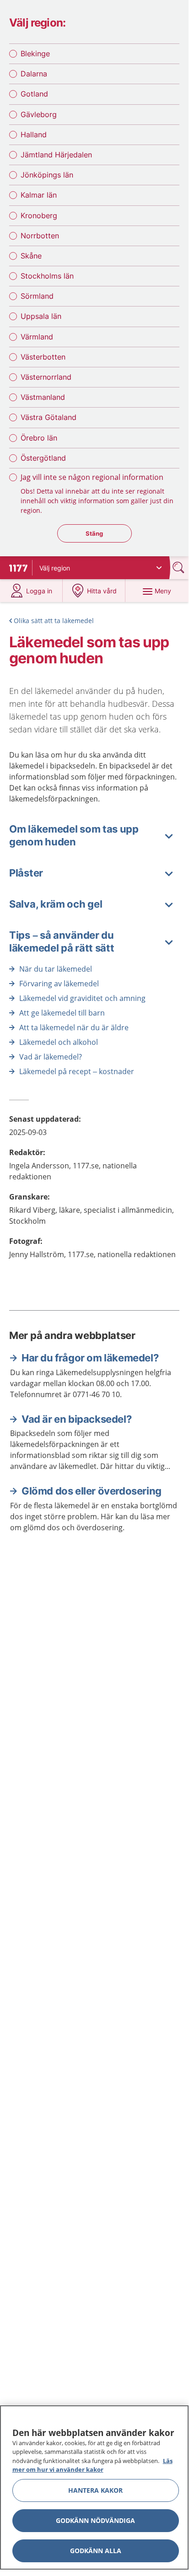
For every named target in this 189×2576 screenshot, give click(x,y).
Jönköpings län (47, 175)
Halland (34, 134)
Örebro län (39, 438)
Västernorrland (46, 377)
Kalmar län (39, 195)
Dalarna (34, 74)
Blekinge (35, 54)
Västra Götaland (49, 417)
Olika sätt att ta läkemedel (54, 621)
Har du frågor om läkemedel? (90, 1358)
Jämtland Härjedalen (56, 155)
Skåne (31, 256)
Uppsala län (41, 316)
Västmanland (43, 397)
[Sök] (179, 567)
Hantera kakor (95, 2490)
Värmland (37, 337)
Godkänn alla (96, 2551)
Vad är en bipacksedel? (76, 1419)
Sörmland (37, 296)
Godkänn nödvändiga (95, 2520)
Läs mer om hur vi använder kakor (92, 2465)
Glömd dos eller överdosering (92, 1491)
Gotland (34, 94)
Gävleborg (39, 114)
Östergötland (43, 458)
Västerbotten (43, 357)
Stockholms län (47, 276)
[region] (94, 2487)
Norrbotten (40, 236)
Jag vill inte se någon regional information (92, 477)
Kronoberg (39, 215)
